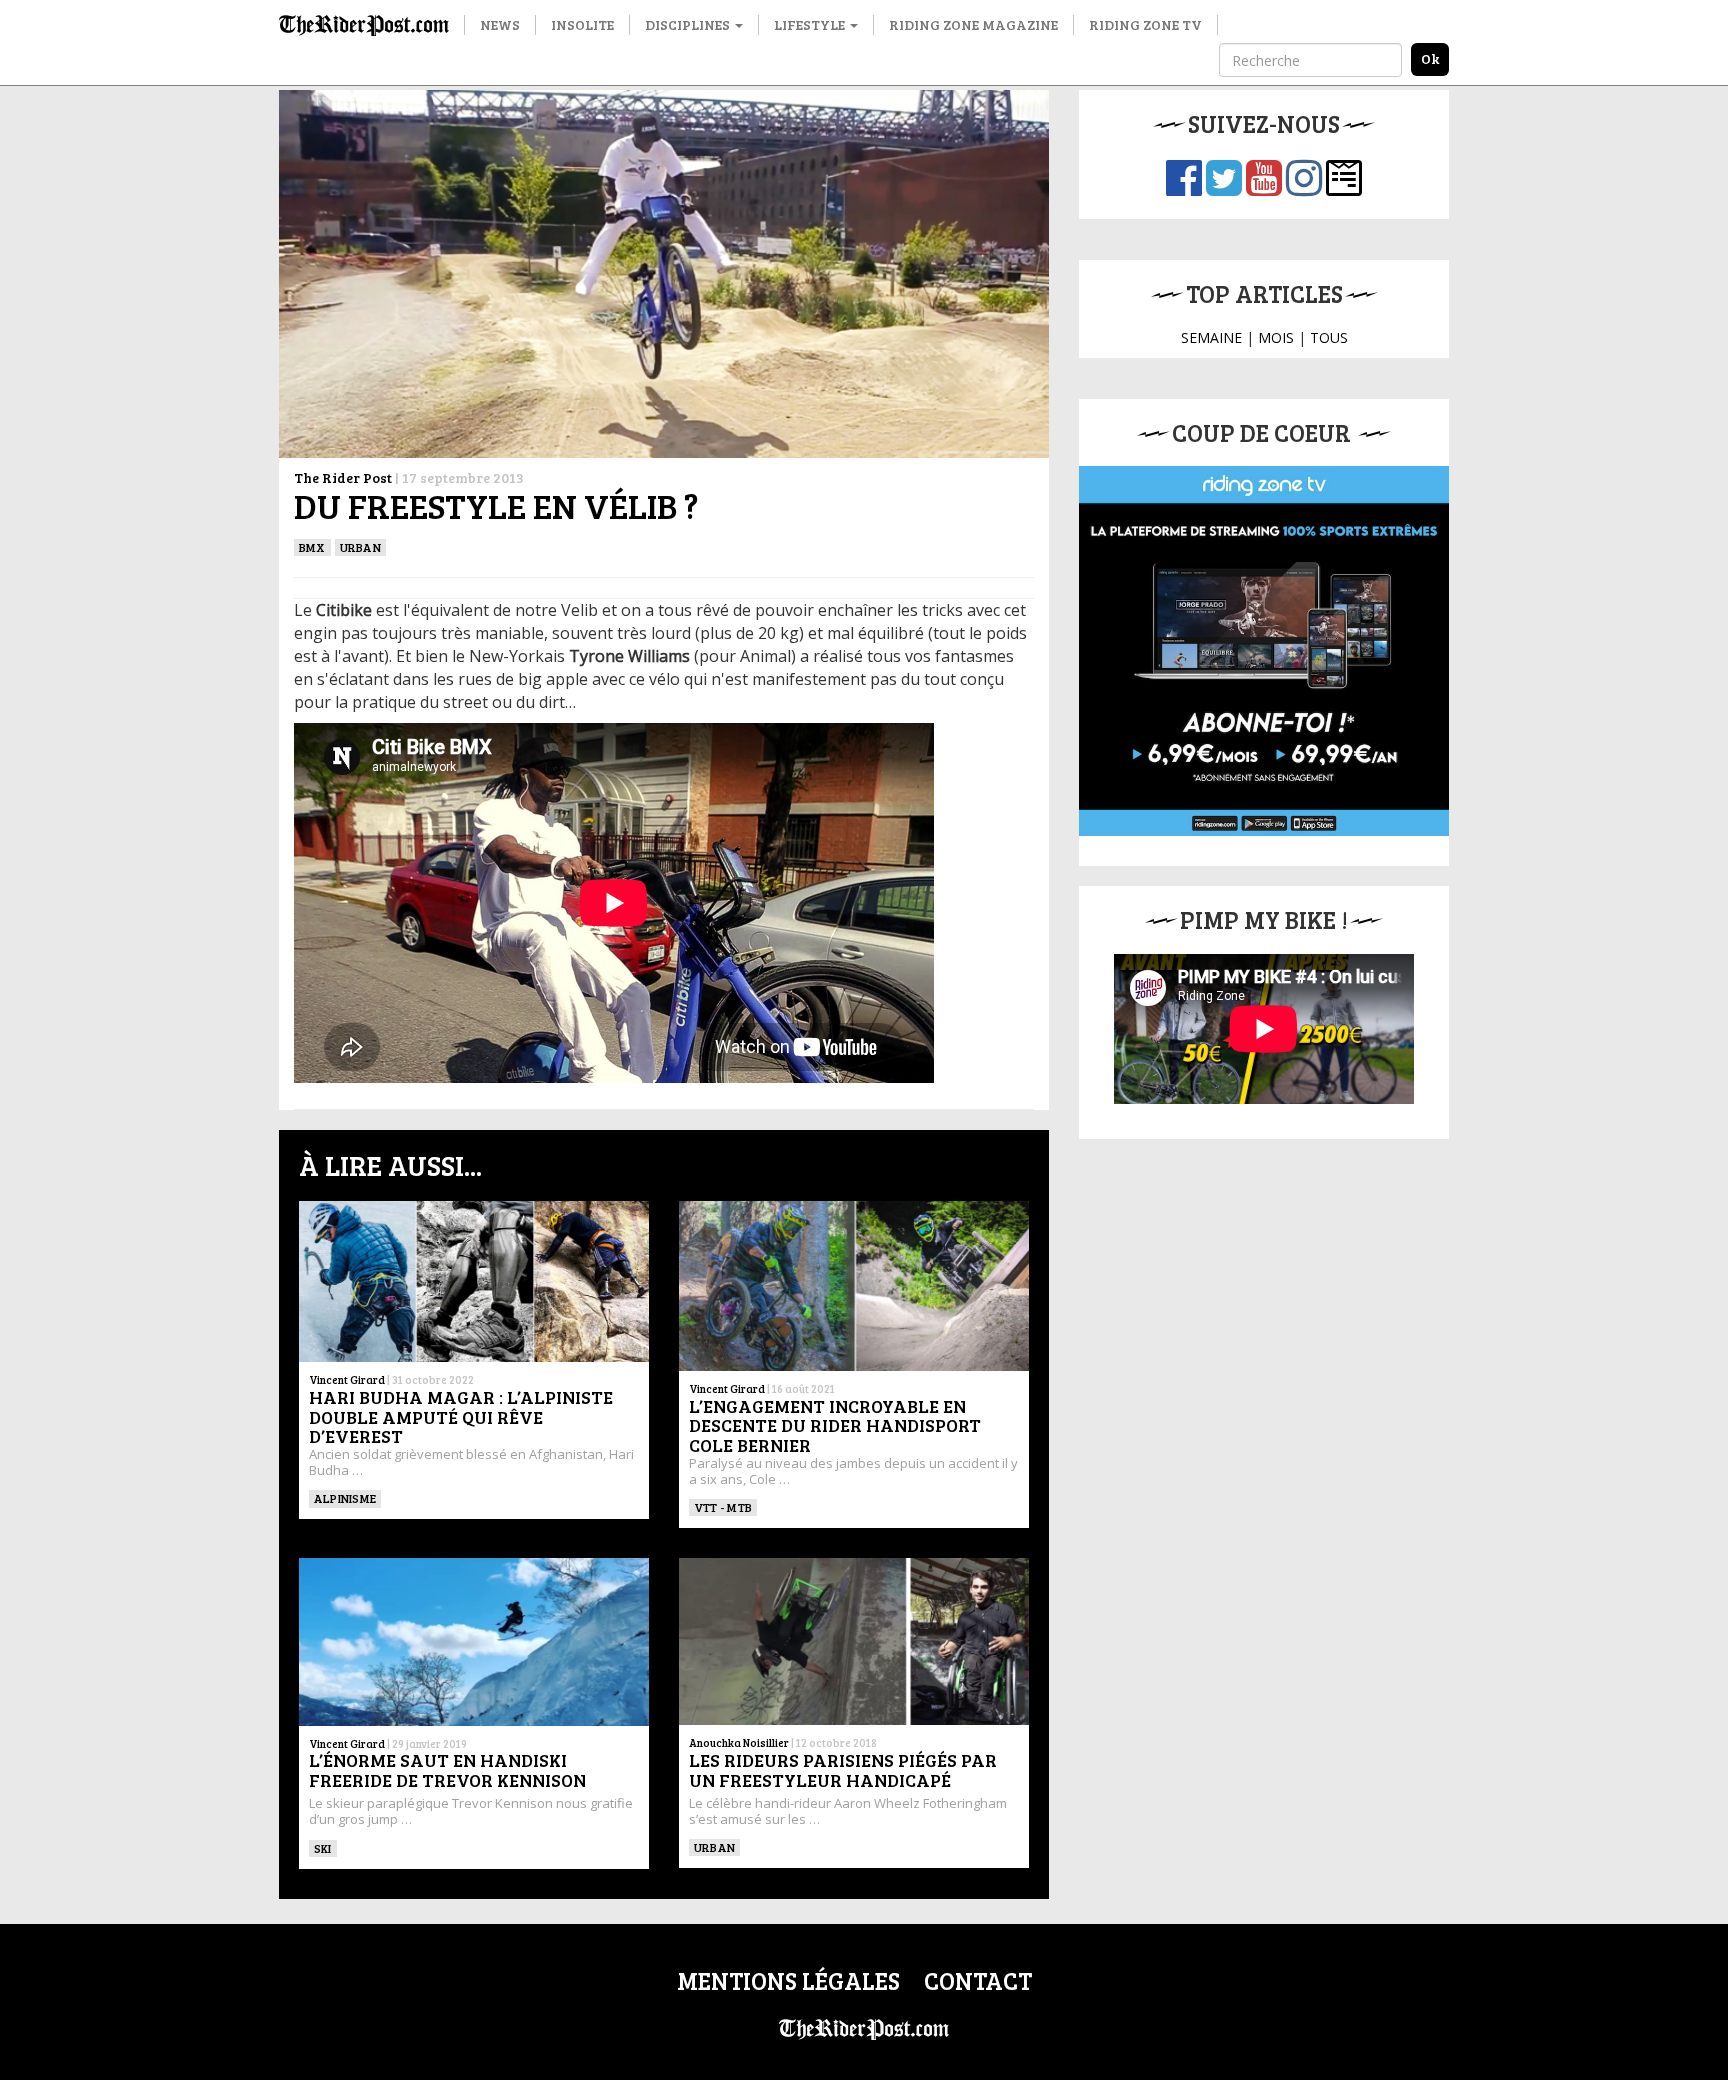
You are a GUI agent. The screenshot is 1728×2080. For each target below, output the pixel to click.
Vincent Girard (347, 1379)
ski (323, 1848)
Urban (360, 547)
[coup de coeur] (1264, 651)
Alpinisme (345, 1498)
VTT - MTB (723, 1507)
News (500, 24)
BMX (312, 547)
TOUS (1329, 337)
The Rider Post (343, 477)
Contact (978, 1980)
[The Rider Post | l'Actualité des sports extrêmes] (364, 25)
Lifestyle (811, 24)
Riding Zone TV (1145, 24)
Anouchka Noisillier (739, 1742)
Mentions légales (788, 1980)
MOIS (1276, 337)
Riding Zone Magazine (973, 24)
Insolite (582, 24)
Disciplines (689, 24)
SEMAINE (1211, 337)
